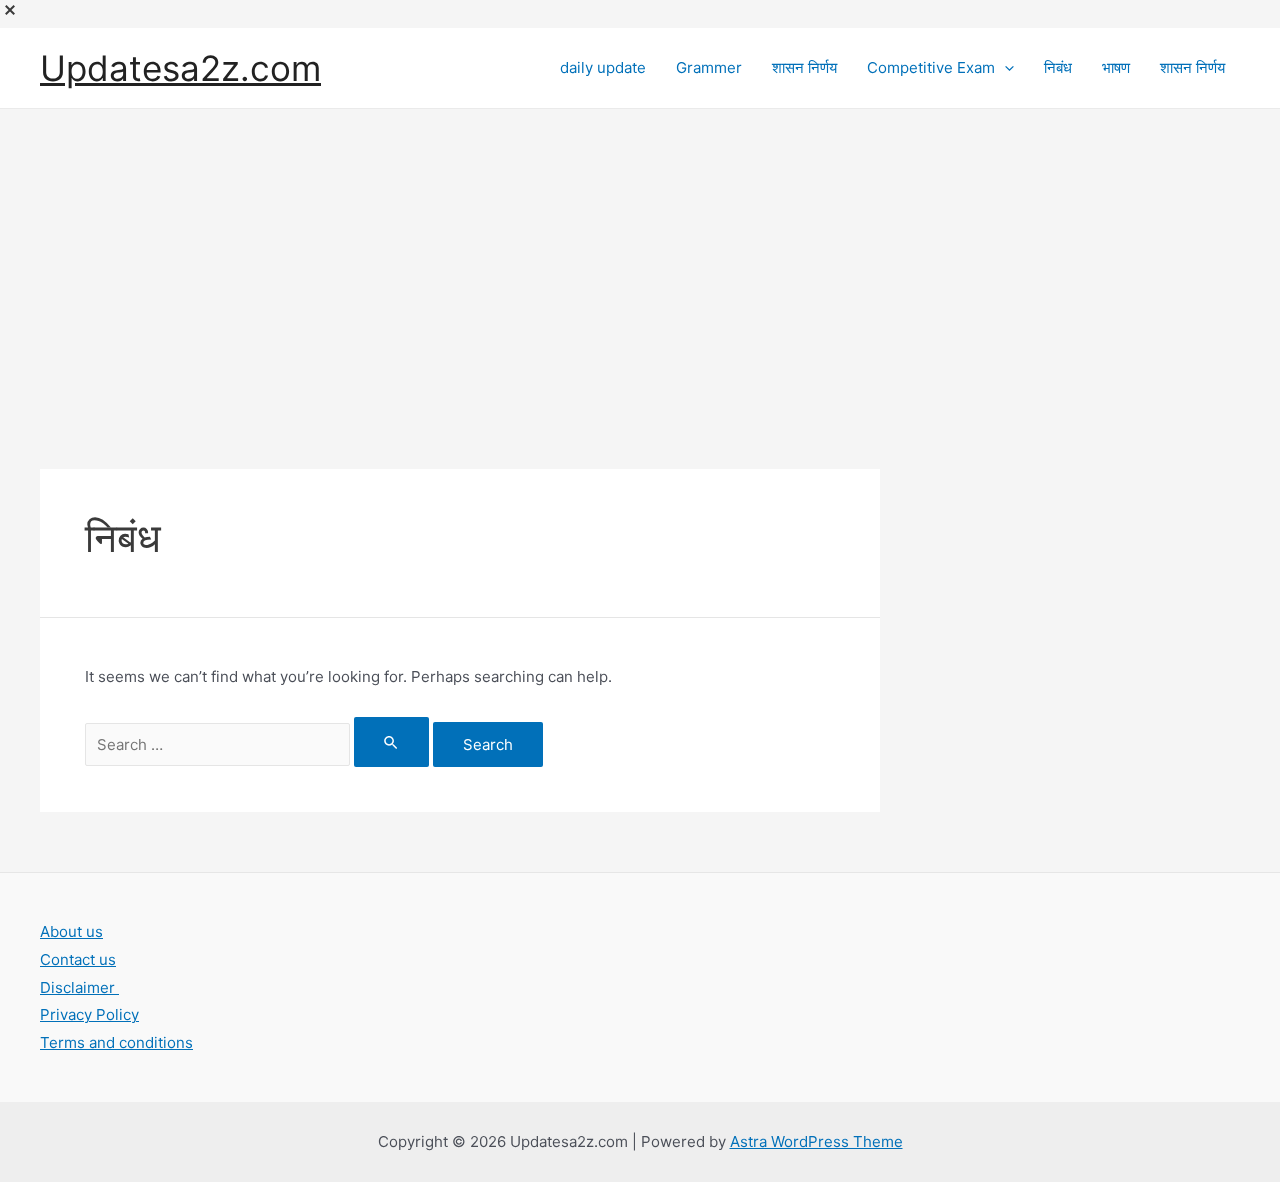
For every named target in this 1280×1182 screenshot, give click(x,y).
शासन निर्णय (804, 67)
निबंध (1058, 67)
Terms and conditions (116, 1042)
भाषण (1116, 67)
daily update (603, 67)
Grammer (709, 67)
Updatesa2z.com (180, 68)
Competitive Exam (931, 67)
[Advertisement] (640, 259)
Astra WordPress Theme (816, 1141)
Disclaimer (79, 987)
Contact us (78, 959)
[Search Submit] (392, 742)
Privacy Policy (89, 1014)
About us (71, 931)
